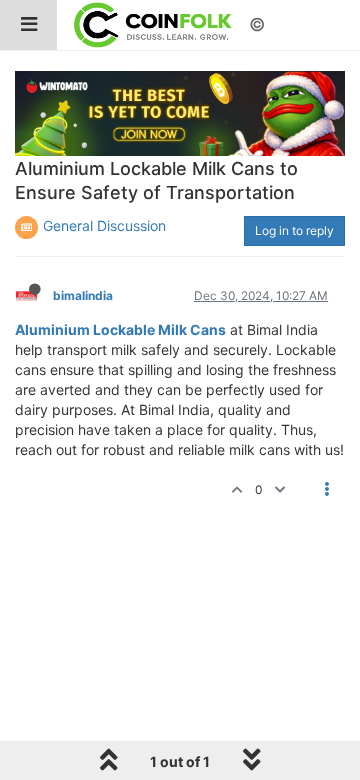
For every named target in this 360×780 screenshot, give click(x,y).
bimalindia (83, 295)
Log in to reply (294, 230)
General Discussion (104, 225)
